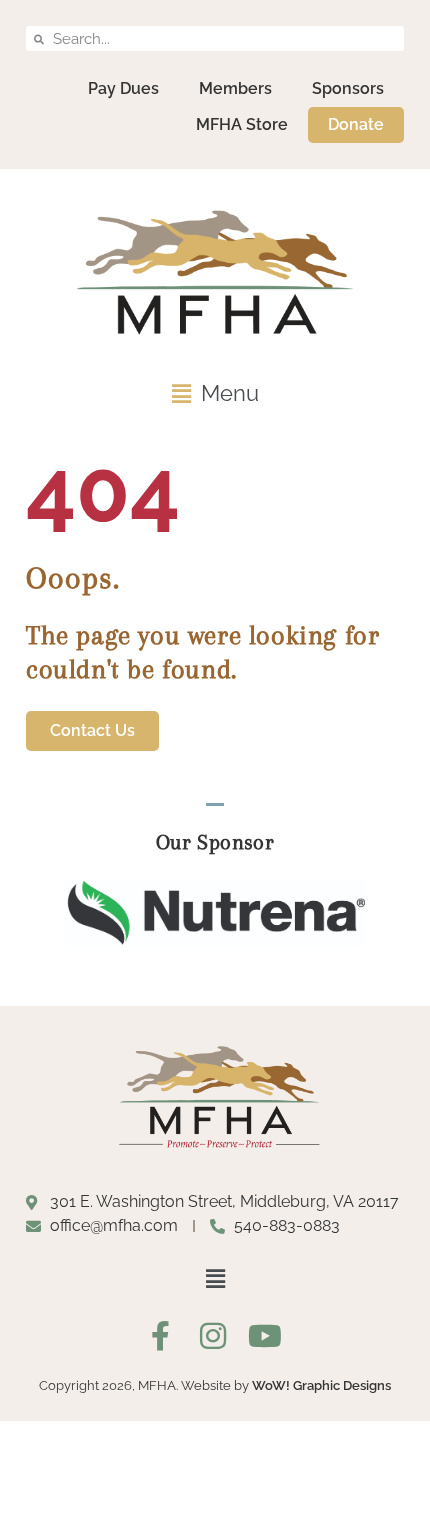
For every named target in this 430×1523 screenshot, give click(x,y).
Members (235, 88)
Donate (356, 124)
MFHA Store (242, 124)
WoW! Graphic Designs (321, 1385)
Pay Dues (123, 88)
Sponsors (348, 88)
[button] (215, 393)
